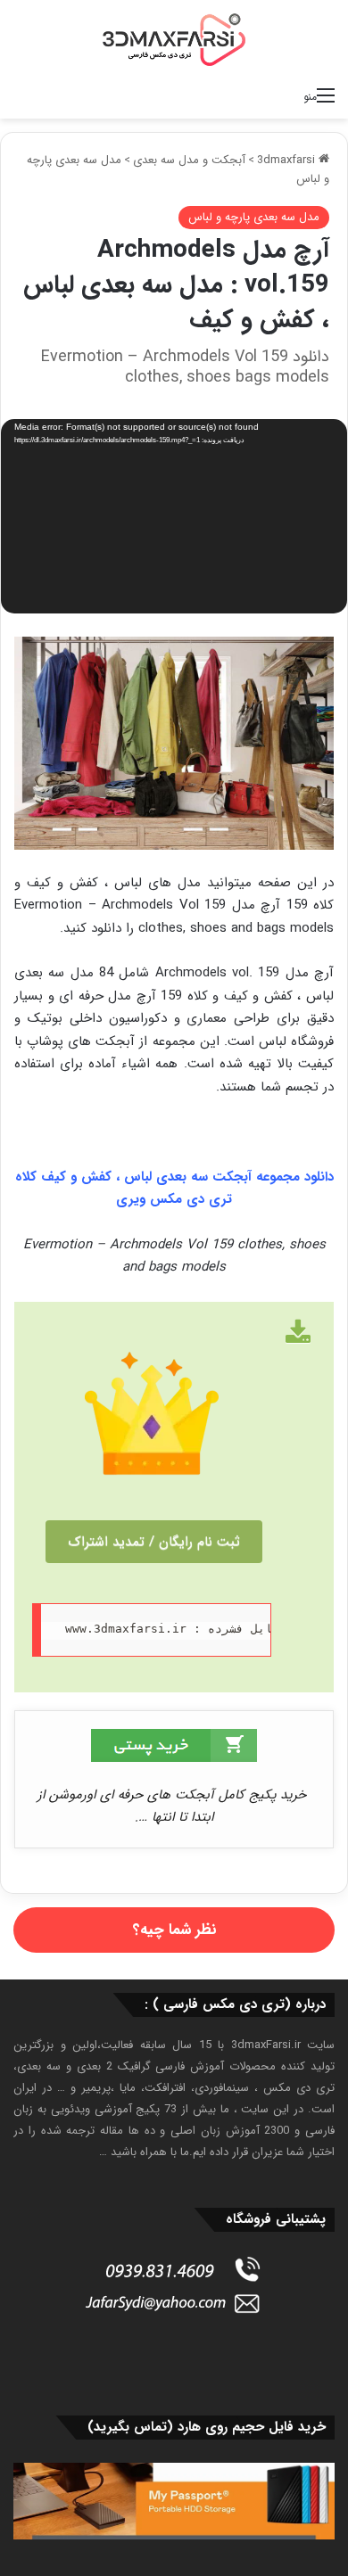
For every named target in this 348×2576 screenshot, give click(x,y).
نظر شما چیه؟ (174, 1930)
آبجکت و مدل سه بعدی (189, 160)
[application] (174, 518)
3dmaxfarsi (288, 160)
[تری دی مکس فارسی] (174, 39)
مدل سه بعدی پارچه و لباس (254, 217)
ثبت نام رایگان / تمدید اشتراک (154, 1542)
